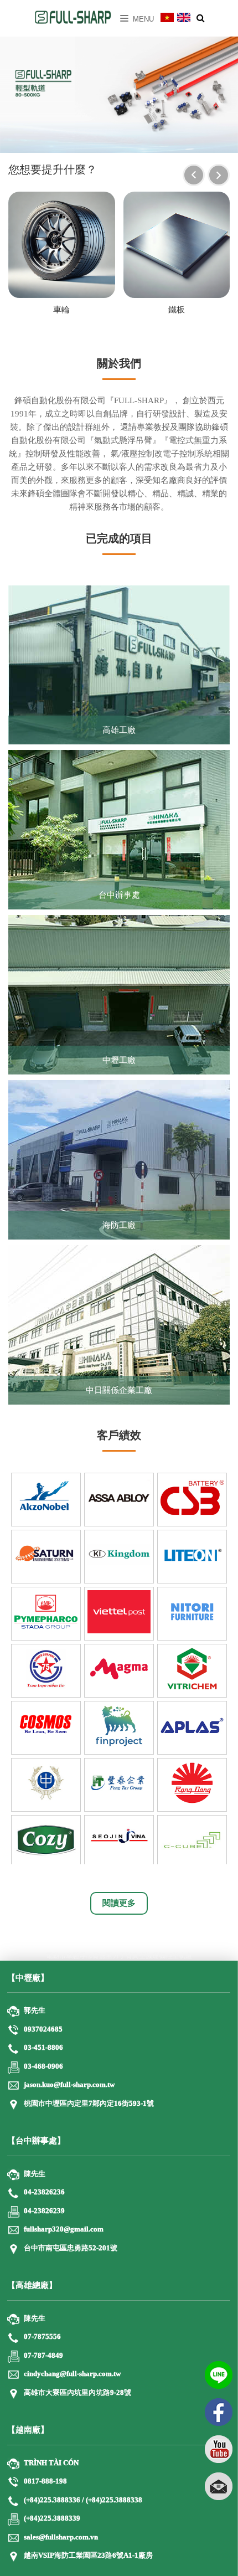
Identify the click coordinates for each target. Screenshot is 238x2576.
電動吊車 (59, 1956)
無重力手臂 (116, 1956)
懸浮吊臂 (86, 1956)
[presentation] (194, 175)
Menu (142, 19)
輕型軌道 (179, 1956)
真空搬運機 (149, 1956)
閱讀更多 (119, 1903)
